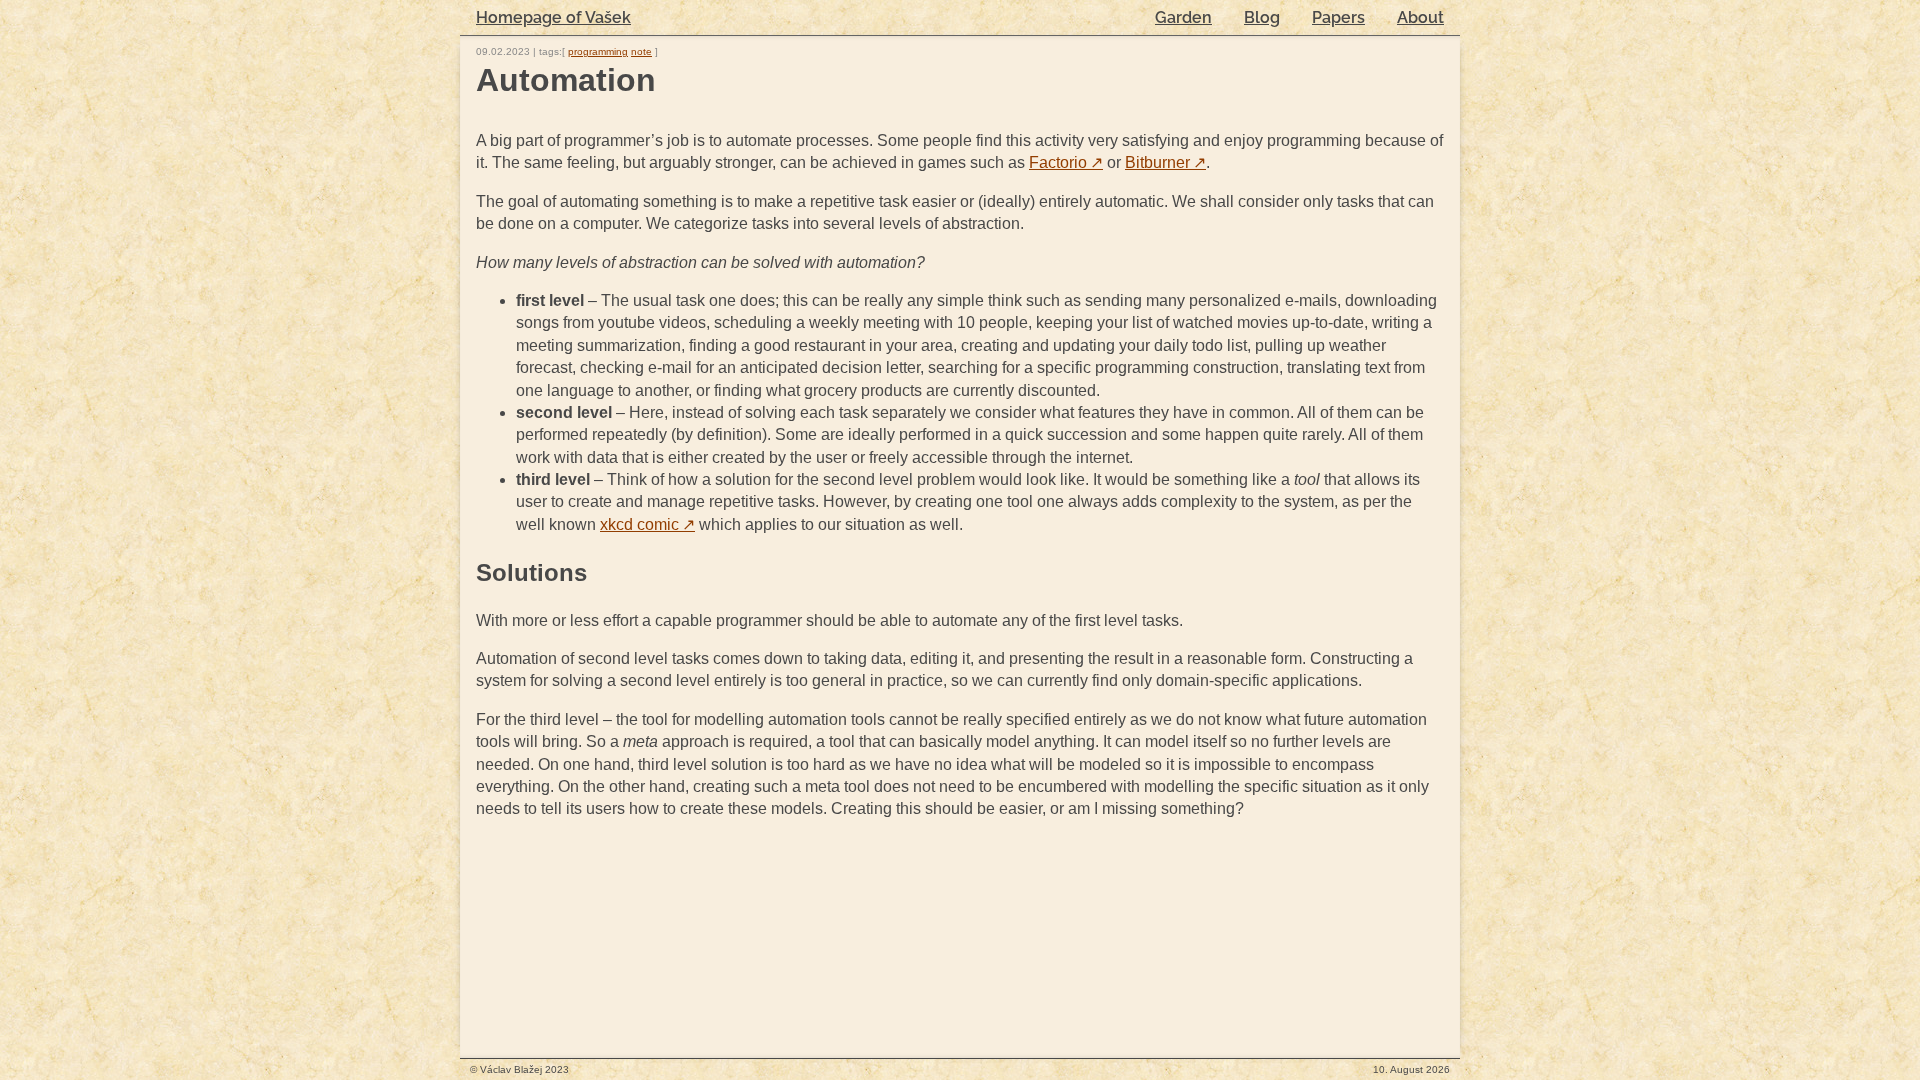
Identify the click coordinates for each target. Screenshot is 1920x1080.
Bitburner (1165, 162)
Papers (1338, 17)
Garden (1183, 17)
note (641, 51)
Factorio (1066, 162)
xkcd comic (647, 524)
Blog (1262, 17)
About (1420, 17)
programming (598, 51)
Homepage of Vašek (553, 17)
